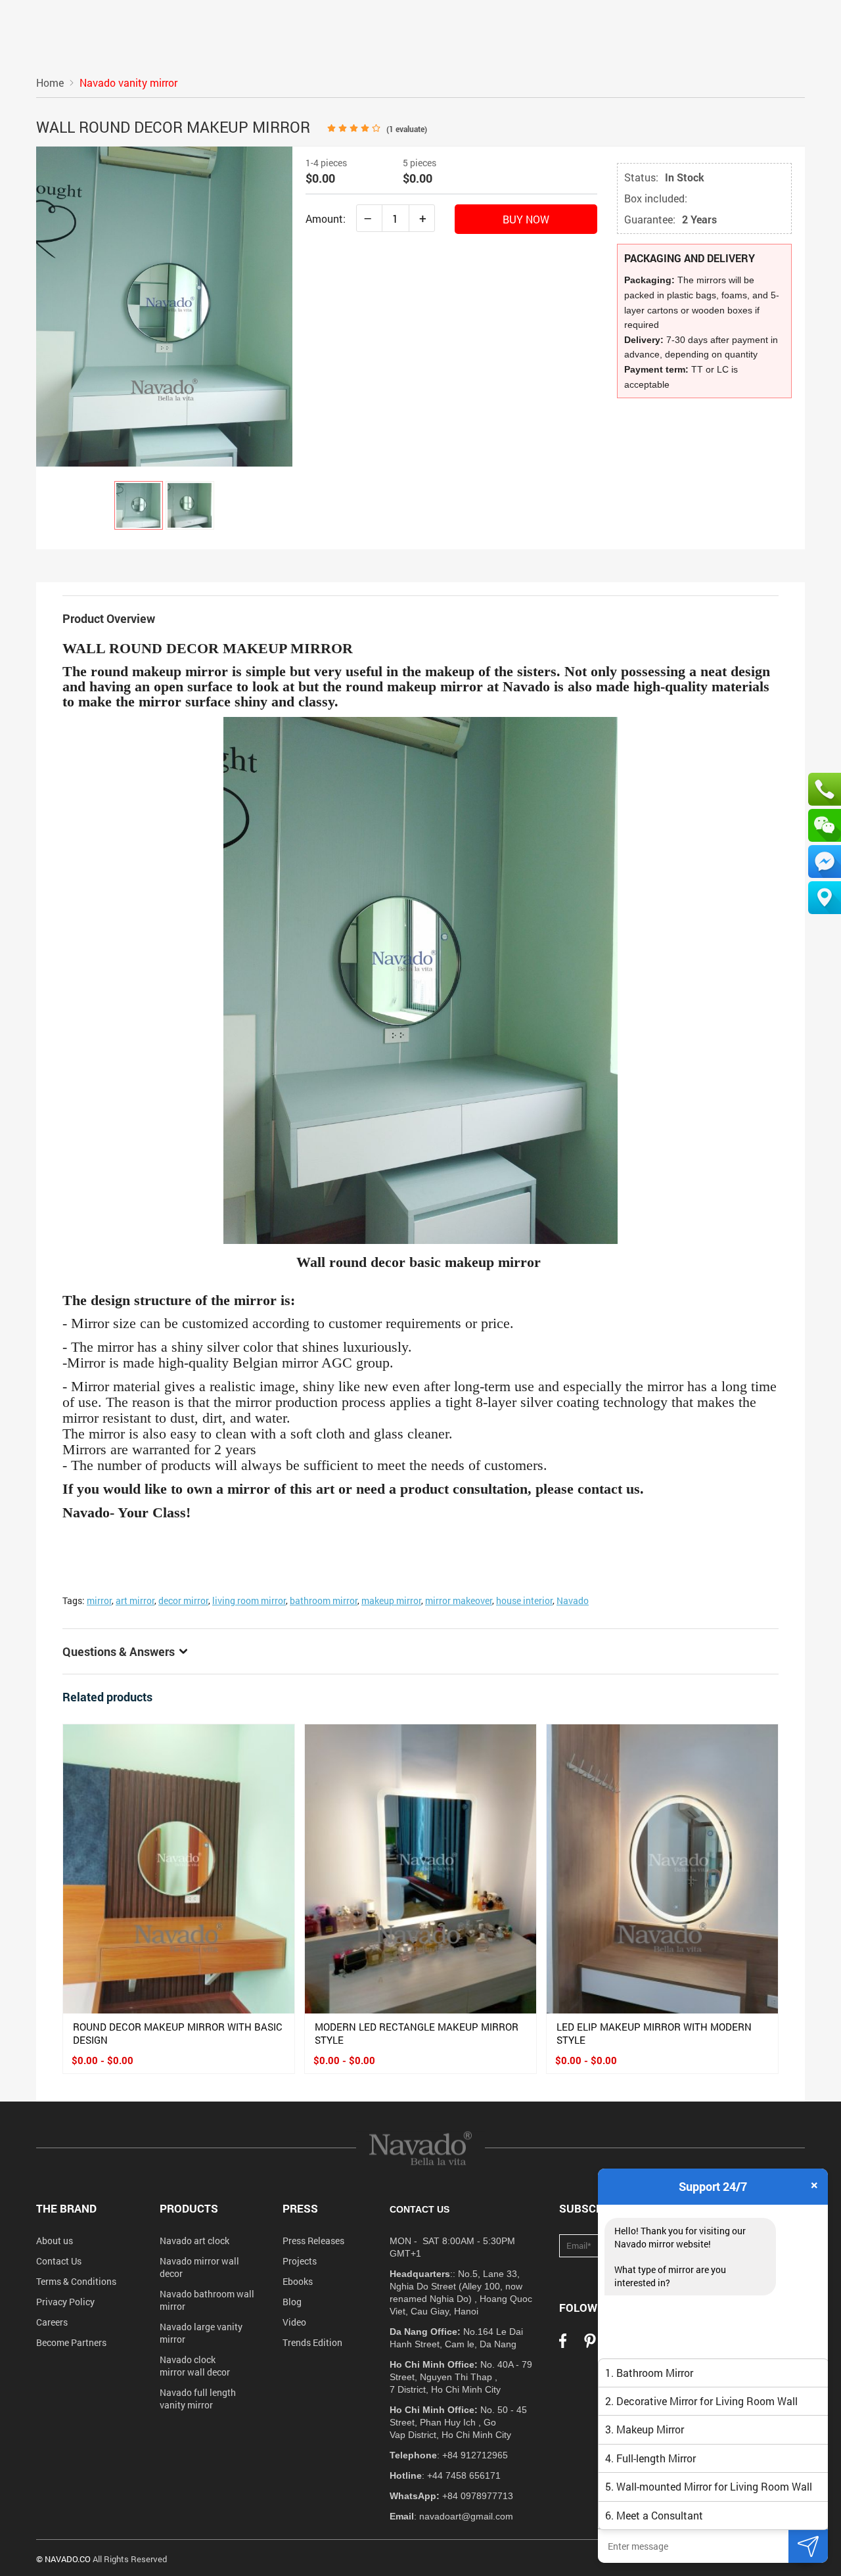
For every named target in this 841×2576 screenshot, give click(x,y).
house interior (524, 1600)
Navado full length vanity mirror (198, 2399)
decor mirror (183, 1600)
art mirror (135, 1600)
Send (808, 2546)
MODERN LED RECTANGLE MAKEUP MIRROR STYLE (417, 2033)
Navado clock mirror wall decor (195, 2366)
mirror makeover (459, 1600)
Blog (292, 2302)
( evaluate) (407, 129)
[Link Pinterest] (590, 2345)
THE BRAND (66, 2208)
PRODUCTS (189, 2208)
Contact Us (59, 2261)
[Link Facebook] (563, 2345)
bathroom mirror (324, 1600)
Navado (573, 1600)
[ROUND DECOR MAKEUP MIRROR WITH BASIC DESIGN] (179, 1869)
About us (55, 2241)
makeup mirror (391, 1600)
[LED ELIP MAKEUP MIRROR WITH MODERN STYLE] (662, 1869)
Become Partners (71, 2342)
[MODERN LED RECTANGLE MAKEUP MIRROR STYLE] (420, 1869)
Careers (52, 2322)
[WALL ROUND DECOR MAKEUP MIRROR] (139, 505)
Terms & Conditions (76, 2281)
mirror (99, 1600)
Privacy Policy (65, 2302)
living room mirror (249, 1600)
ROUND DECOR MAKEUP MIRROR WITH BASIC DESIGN (178, 2033)
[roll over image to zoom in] (164, 305)
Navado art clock (194, 2241)
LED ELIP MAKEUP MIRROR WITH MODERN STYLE (654, 2033)
